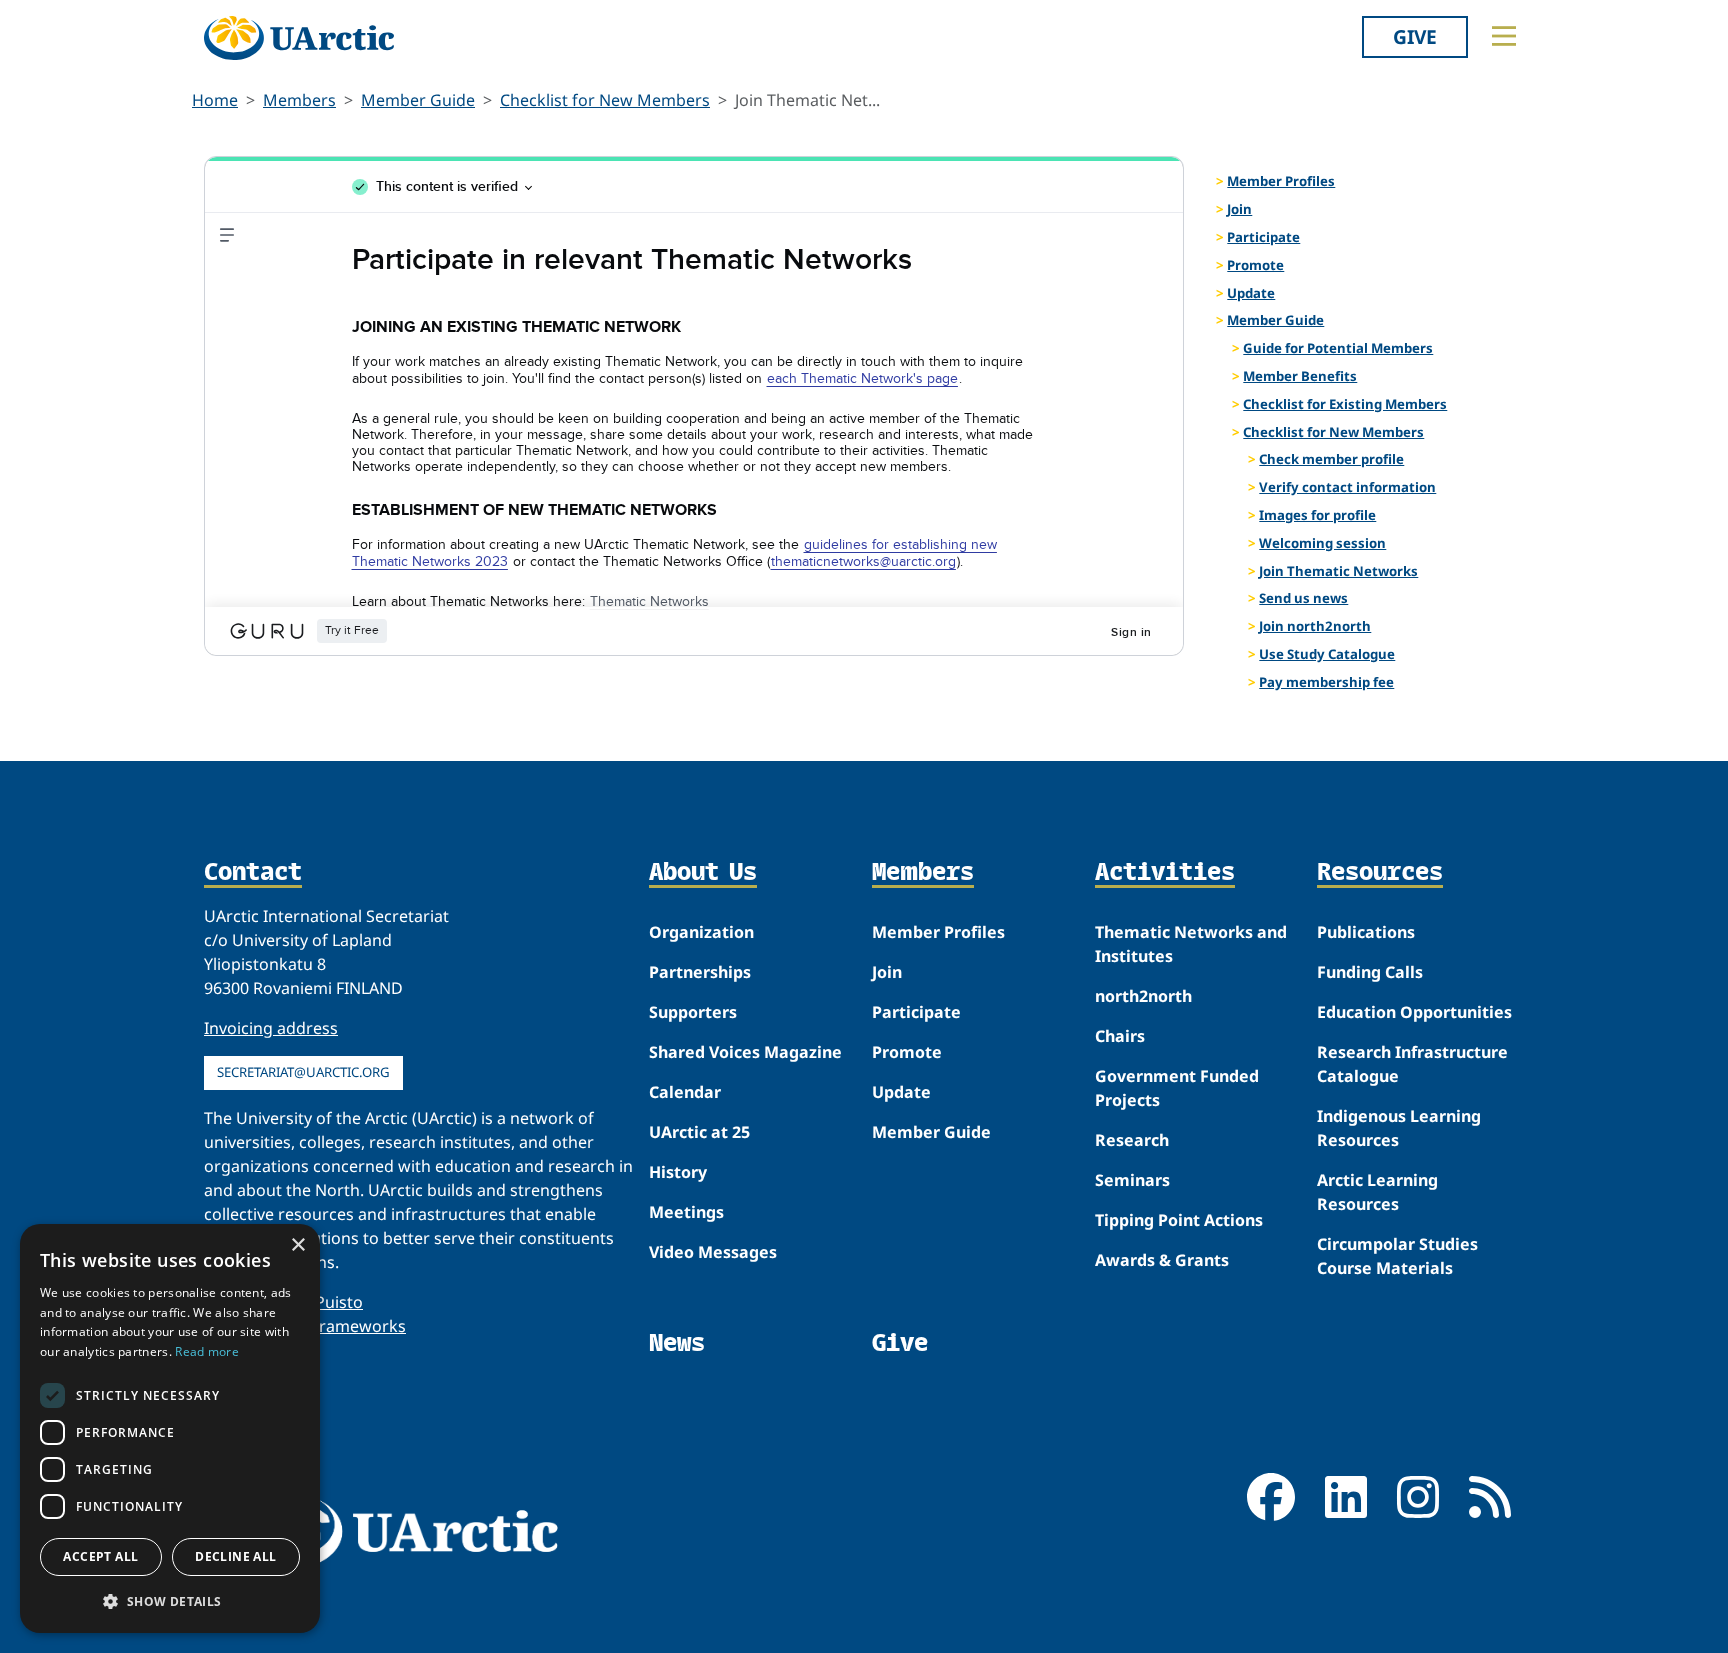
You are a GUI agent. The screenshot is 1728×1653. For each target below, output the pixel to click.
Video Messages (713, 1252)
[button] (170, 1601)
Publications (1366, 932)
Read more (207, 1351)
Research (1132, 1140)
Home (215, 100)
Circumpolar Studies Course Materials (1397, 1256)
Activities (1165, 873)
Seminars (1132, 1180)
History (678, 1172)
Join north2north (1315, 626)
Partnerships (700, 972)
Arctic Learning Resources (1377, 1192)
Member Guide (418, 100)
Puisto (339, 1302)
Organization (701, 932)
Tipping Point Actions (1179, 1220)
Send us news (1303, 598)
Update (1251, 293)
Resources (1380, 873)
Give (1415, 36)
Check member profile (1331, 459)
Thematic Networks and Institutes (1191, 944)
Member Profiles (1281, 181)
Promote (1255, 265)
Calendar (685, 1092)
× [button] (297, 1245)
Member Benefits (1300, 376)
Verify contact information (1347, 487)
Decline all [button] (235, 1556)
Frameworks (358, 1326)
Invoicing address (271, 1028)
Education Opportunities (1414, 1012)
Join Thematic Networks (1338, 571)
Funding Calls (1370, 972)
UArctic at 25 (699, 1132)
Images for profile (1317, 515)
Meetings (686, 1212)
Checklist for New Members (605, 100)
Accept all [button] (100, 1556)
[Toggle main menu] (1504, 36)
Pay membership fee (1326, 682)
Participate (1263, 237)
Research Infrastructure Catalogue (1412, 1064)
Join (1239, 209)
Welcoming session (1322, 543)
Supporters (693, 1012)
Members (299, 100)
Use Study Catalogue (1327, 654)
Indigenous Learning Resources (1399, 1128)
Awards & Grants (1162, 1260)
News (677, 1342)
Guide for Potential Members (1338, 348)
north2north (1143, 996)
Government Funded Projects (1177, 1088)
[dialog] (170, 1428)
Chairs (1120, 1036)
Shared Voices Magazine (745, 1052)
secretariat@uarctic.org (303, 1072)
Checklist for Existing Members (1345, 404)
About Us (703, 873)
